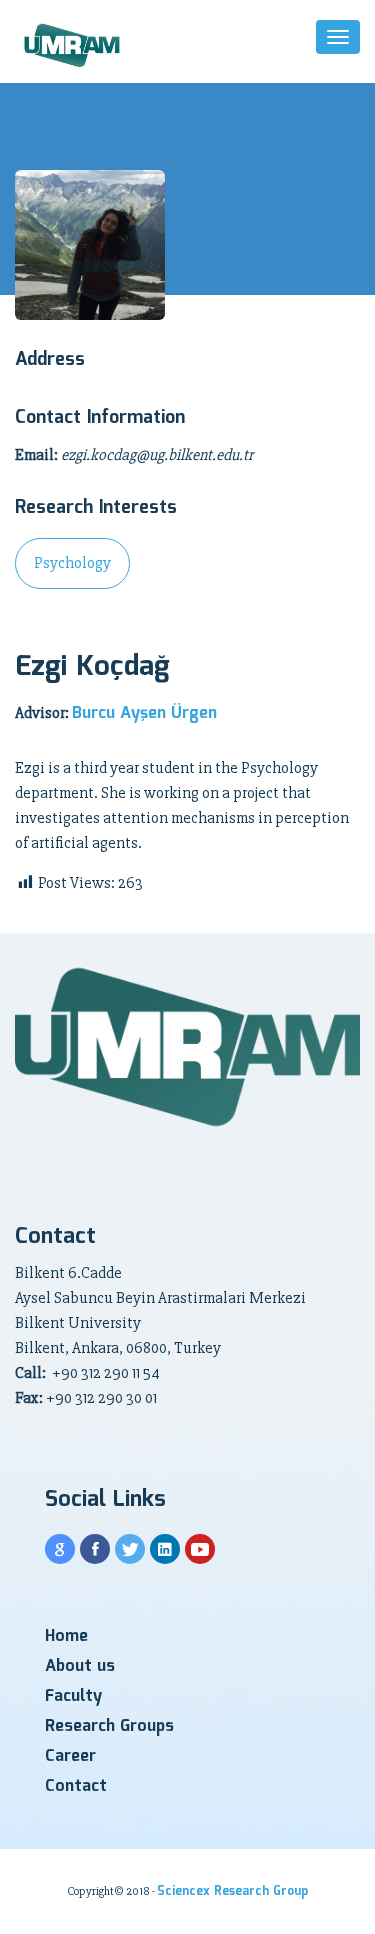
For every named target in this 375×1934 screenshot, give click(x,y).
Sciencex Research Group (232, 1891)
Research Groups (109, 1726)
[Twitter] (130, 1549)
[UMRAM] (73, 46)
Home (66, 1636)
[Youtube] (200, 1549)
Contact (76, 1786)
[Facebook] (95, 1549)
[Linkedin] (165, 1549)
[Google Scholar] (60, 1549)
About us (80, 1666)
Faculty (73, 1696)
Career (70, 1756)
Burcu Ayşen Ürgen (144, 713)
